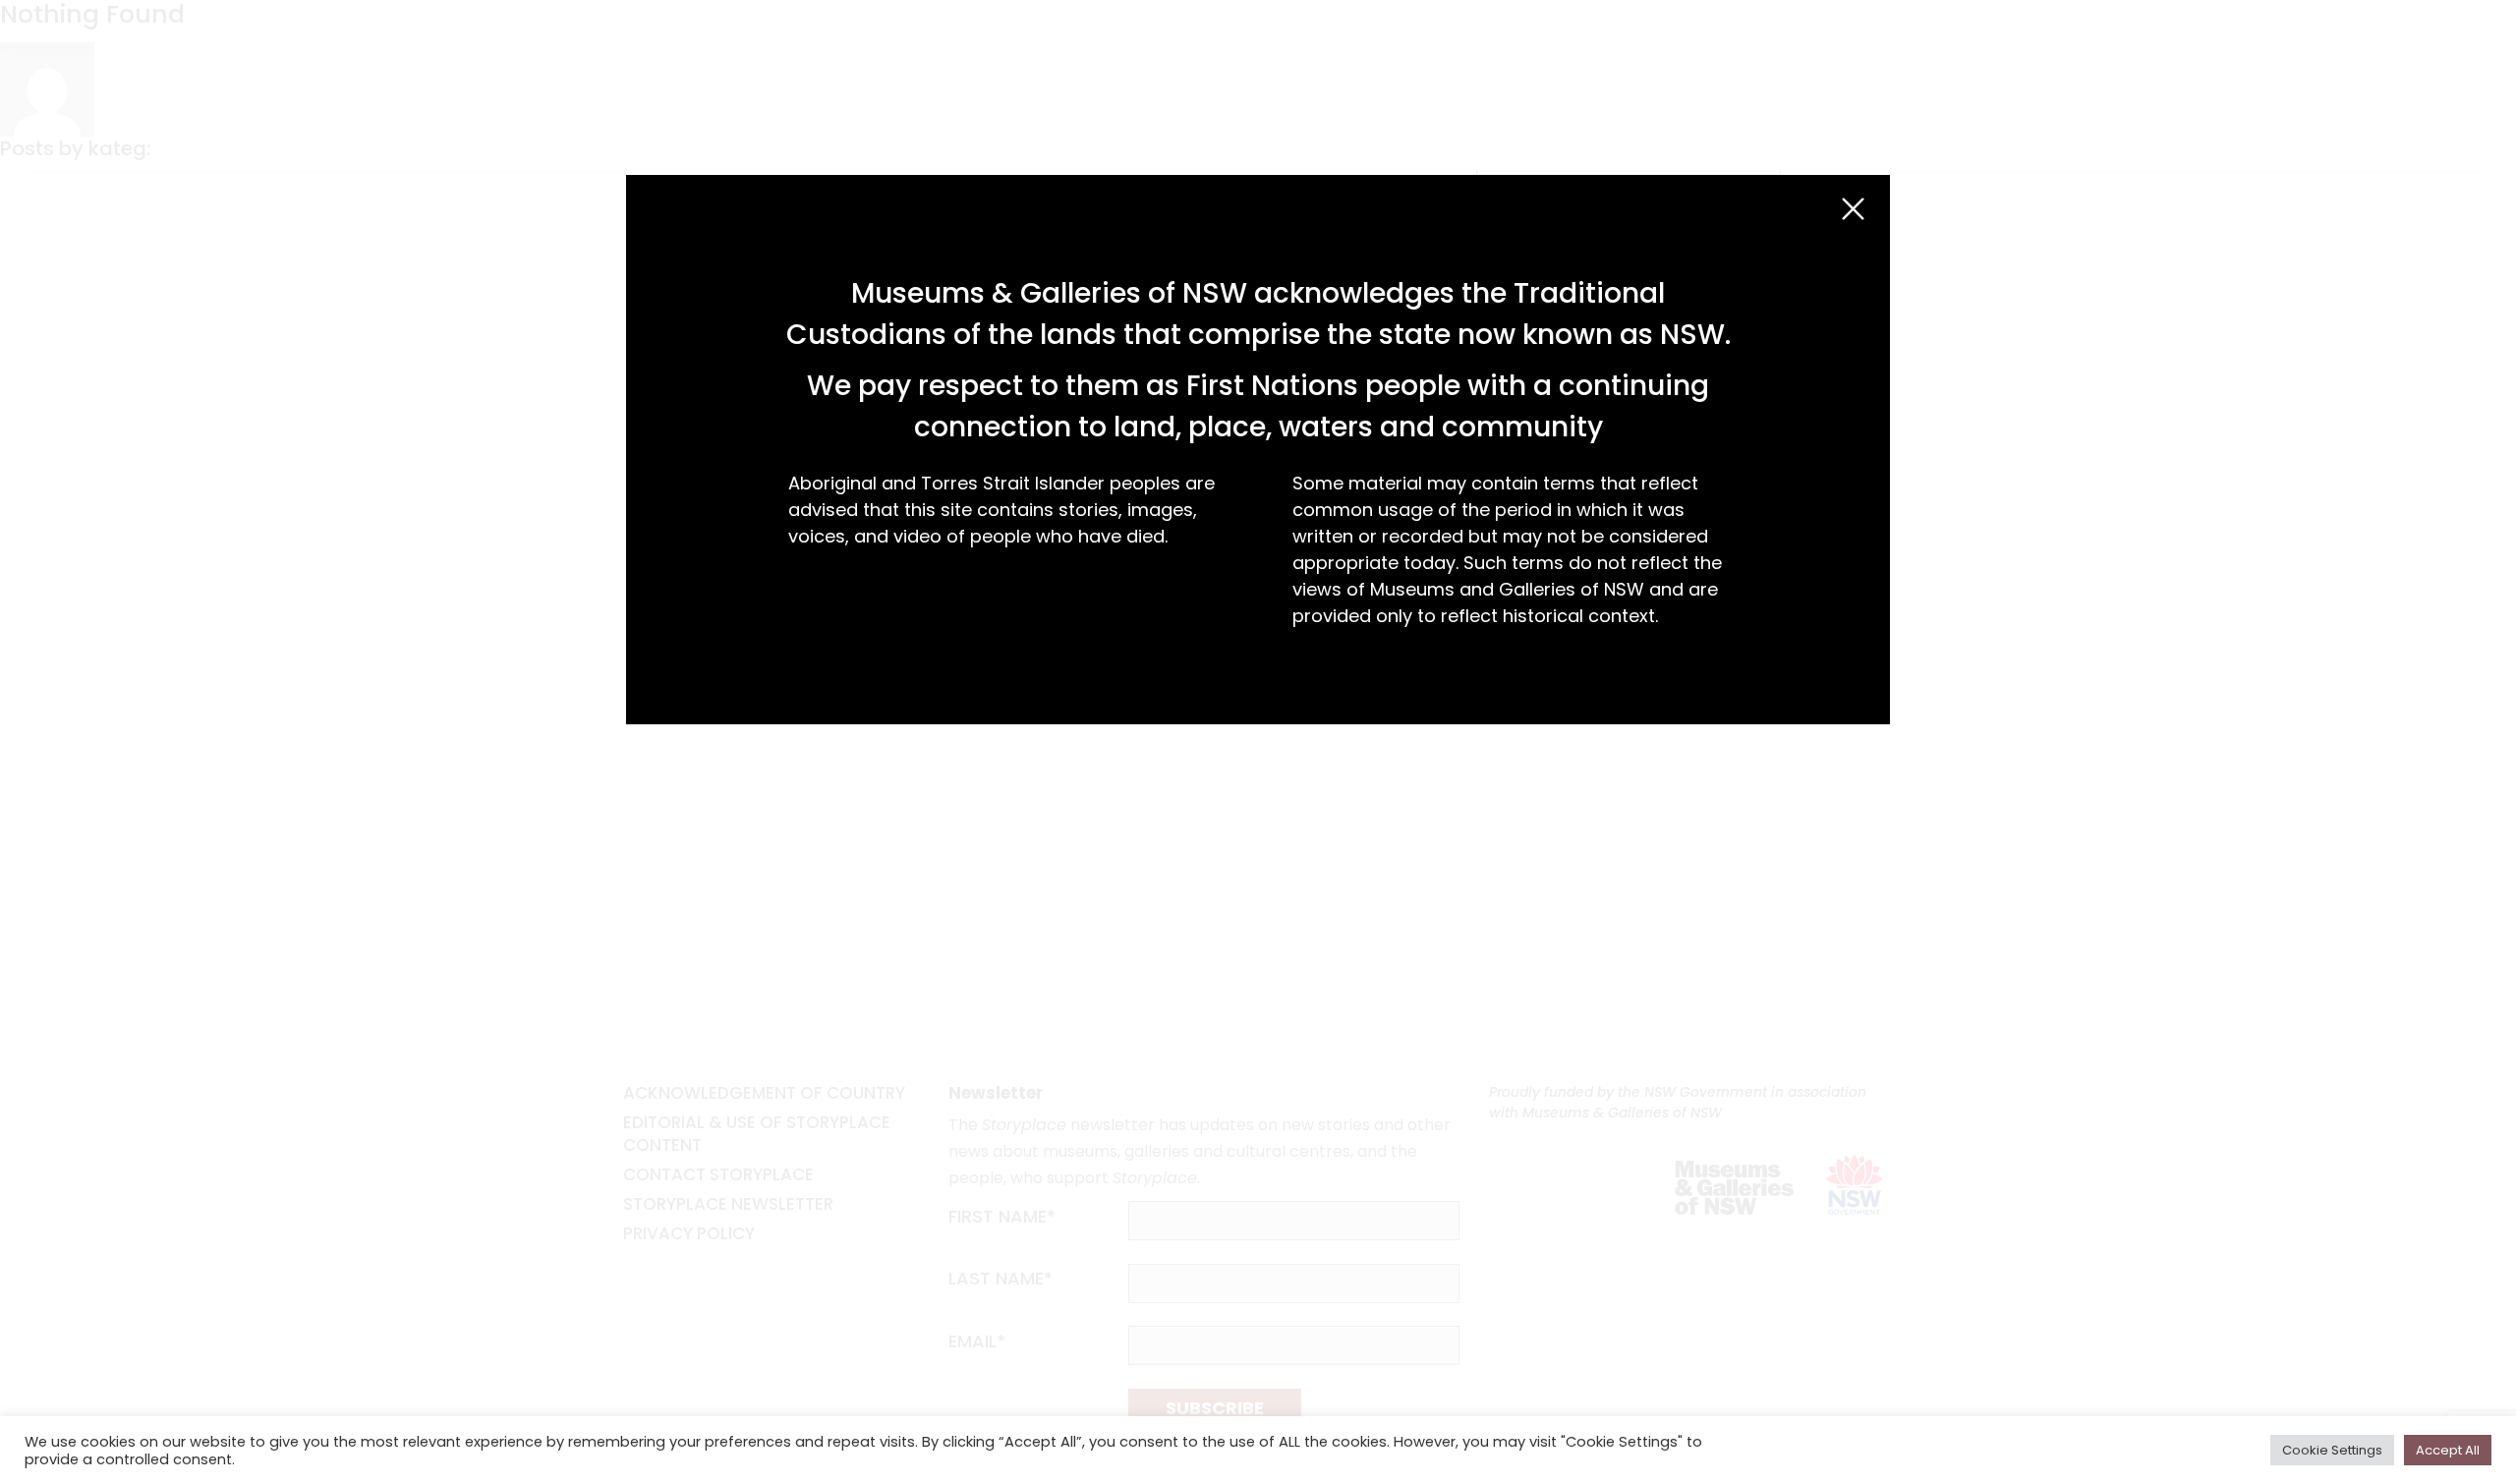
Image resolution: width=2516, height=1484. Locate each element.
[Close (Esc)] (1853, 209)
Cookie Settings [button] (2332, 1450)
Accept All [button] (2448, 1450)
